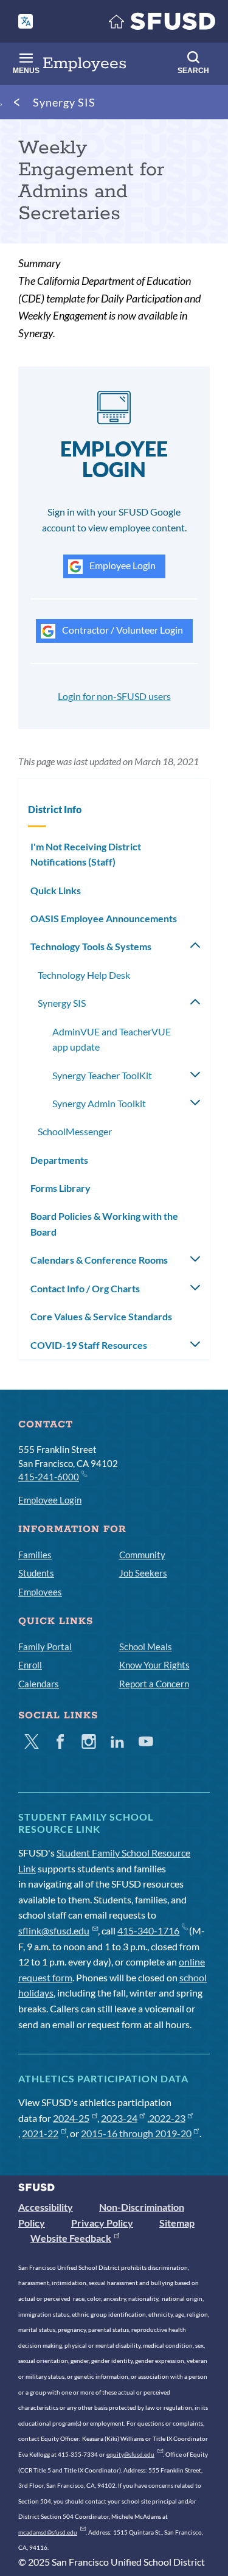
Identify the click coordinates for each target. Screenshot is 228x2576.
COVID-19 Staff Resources (89, 1345)
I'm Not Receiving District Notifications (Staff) (86, 854)
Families (35, 1555)
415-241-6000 (49, 1477)
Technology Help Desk (84, 975)
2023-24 (119, 2118)
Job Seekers (143, 1573)
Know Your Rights (154, 1665)
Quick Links (56, 890)
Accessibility (46, 2207)
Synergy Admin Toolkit (99, 1103)
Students (36, 1573)
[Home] (162, 24)
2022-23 (167, 2118)
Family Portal (45, 1647)
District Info (55, 809)
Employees (40, 1592)
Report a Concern (154, 1684)
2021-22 (40, 2133)
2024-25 (71, 2118)
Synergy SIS (64, 102)
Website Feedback (71, 2238)
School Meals (146, 1647)
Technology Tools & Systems (91, 946)
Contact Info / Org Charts (85, 1288)
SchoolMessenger (75, 1131)
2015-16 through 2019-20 (136, 2133)
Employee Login (122, 565)
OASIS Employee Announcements (104, 918)
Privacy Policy (102, 2223)
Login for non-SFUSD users (114, 696)
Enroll (30, 1665)
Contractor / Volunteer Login (122, 630)
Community (142, 1555)
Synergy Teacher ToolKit (102, 1075)
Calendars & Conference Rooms (99, 1260)
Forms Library (60, 1188)
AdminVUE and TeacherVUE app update (112, 1039)
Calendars (39, 1684)
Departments (59, 1160)
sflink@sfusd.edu (54, 1930)
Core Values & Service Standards (101, 1316)
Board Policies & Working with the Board (104, 1224)
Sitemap (177, 2223)
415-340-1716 (148, 1930)
